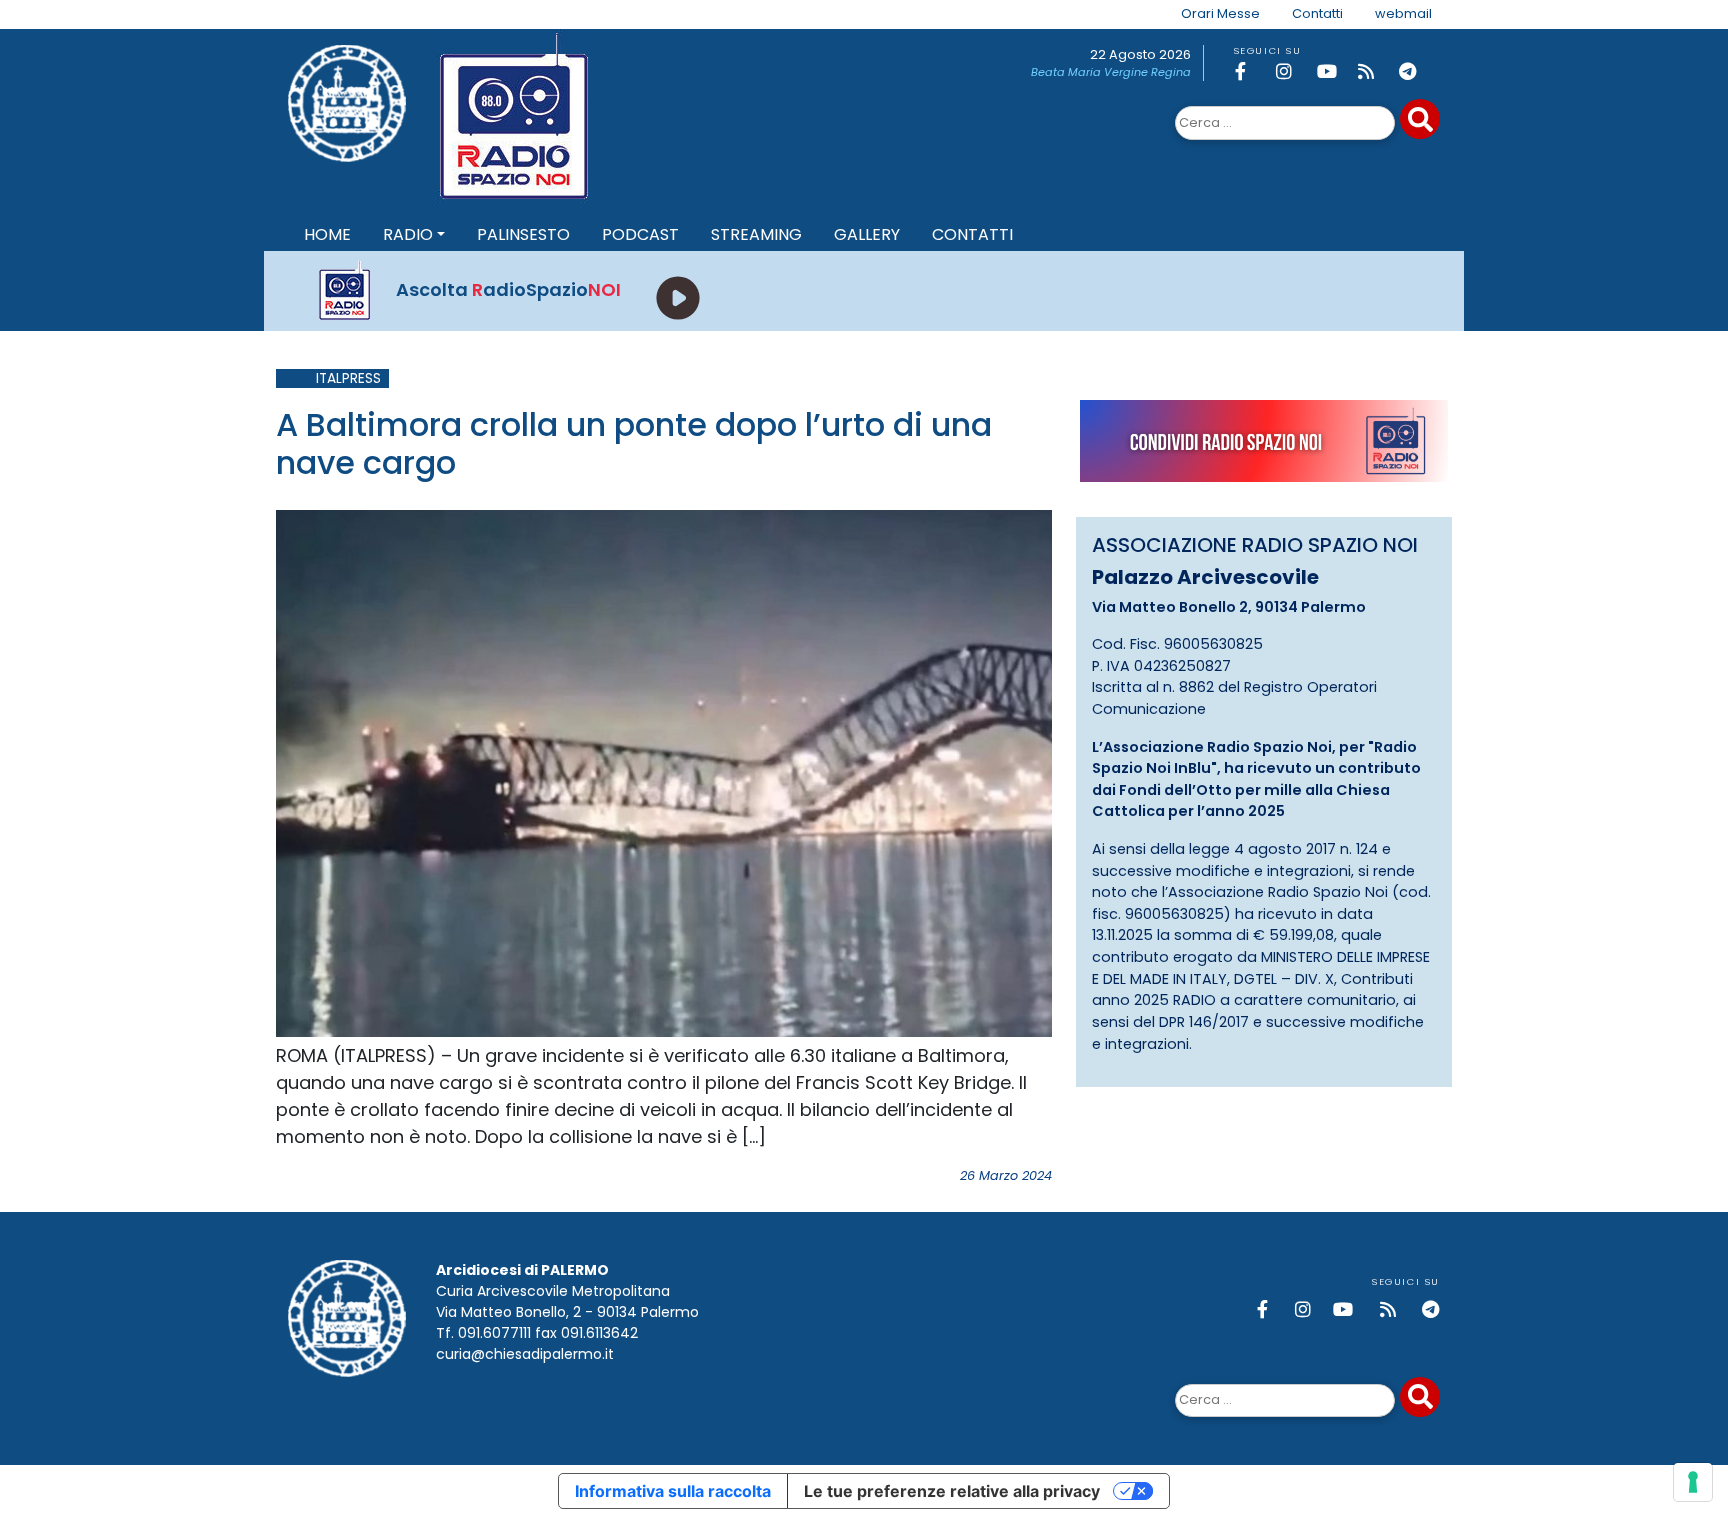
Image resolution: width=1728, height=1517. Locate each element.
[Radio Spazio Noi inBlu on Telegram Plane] (1416, 71)
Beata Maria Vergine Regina (1111, 72)
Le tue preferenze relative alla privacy (952, 1491)
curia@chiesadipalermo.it (525, 1354)
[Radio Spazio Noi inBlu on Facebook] (1252, 71)
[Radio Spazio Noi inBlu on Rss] (1375, 71)
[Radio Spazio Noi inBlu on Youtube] (1334, 71)
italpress (348, 378)
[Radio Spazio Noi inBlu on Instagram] (1293, 71)
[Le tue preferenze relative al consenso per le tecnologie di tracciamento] (1693, 1482)
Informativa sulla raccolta (673, 1491)
